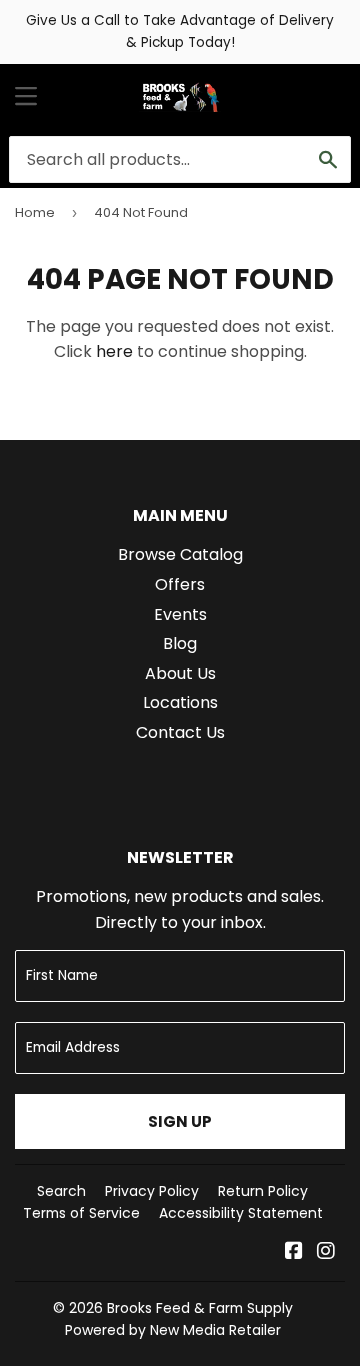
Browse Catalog (180, 554)
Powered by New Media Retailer (173, 1330)
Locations (180, 702)
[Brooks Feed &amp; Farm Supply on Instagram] (326, 1252)
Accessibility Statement (241, 1213)
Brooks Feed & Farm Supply (200, 1308)
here (114, 351)
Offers (180, 584)
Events (180, 614)
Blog (180, 643)
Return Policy (263, 1191)
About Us (180, 673)
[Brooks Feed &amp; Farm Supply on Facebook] (294, 1252)
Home (35, 212)
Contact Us (180, 732)
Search (61, 1191)
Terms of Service (81, 1213)
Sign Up (180, 1121)
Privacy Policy (152, 1191)
